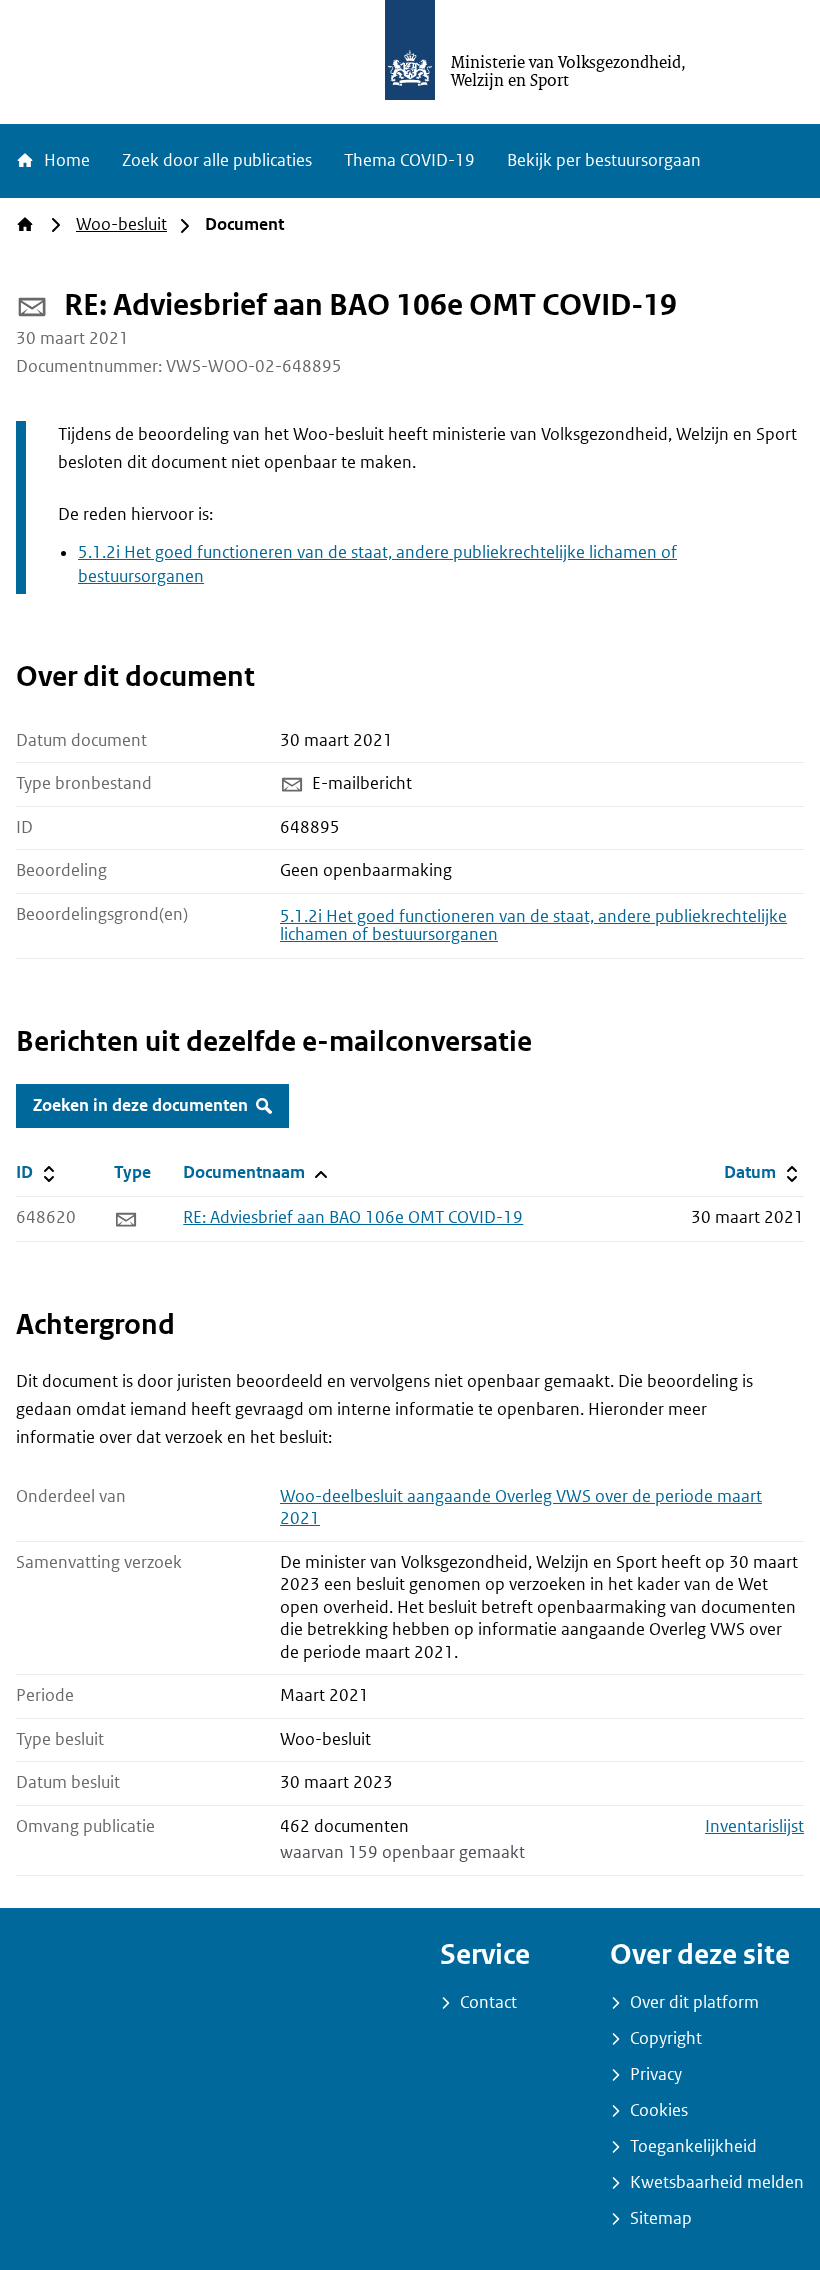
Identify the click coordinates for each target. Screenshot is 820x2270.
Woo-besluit (121, 224)
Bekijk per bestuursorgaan (604, 160)
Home (65, 160)
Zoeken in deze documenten (140, 1105)
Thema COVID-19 (409, 160)
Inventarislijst (754, 1826)
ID (61, 1172)
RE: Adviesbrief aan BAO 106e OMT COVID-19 (353, 1217)
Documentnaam (254, 1172)
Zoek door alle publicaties (217, 160)
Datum (763, 1172)
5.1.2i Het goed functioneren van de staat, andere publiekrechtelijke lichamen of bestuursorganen (533, 925)
